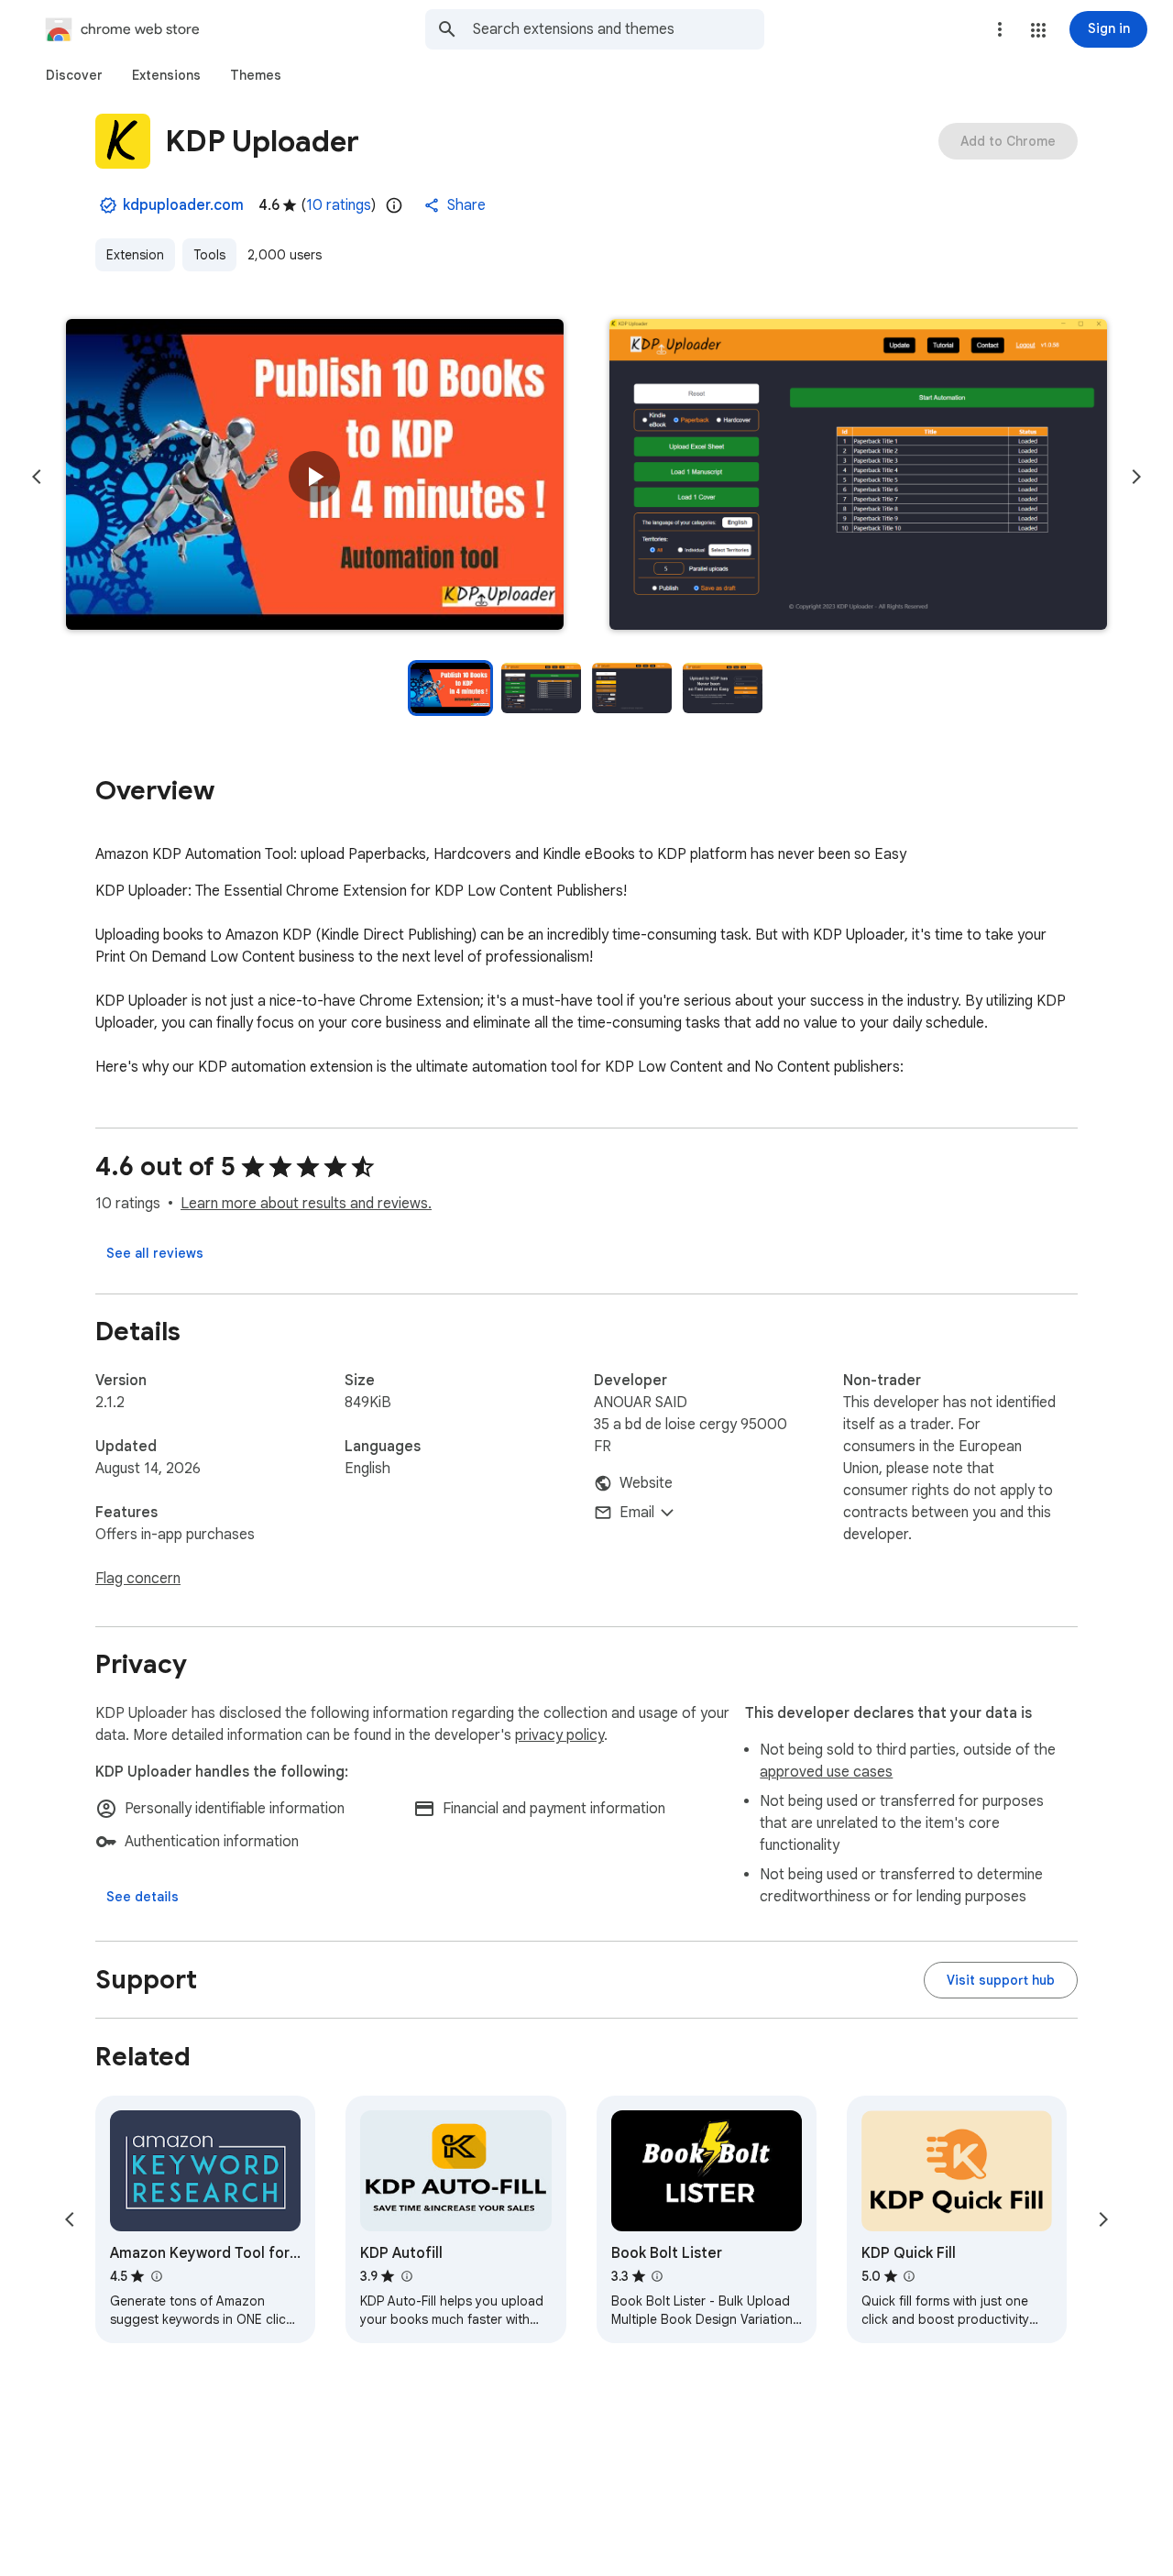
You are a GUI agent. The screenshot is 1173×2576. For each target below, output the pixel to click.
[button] (1038, 30)
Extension (135, 255)
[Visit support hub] (1001, 1980)
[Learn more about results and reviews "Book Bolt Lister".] (657, 2276)
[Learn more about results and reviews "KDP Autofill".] (406, 2276)
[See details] (143, 1897)
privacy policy (559, 1735)
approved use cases (826, 1772)
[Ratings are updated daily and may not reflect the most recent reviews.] (394, 205)
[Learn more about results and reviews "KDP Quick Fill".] (909, 2276)
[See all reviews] (155, 1253)
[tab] (74, 75)
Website (646, 1483)
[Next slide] (1136, 477)
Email (637, 1513)
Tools (209, 255)
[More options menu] (1000, 29)
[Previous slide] (37, 477)
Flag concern (138, 1579)
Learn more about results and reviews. (306, 1204)
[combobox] (619, 29)
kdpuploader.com (183, 205)
